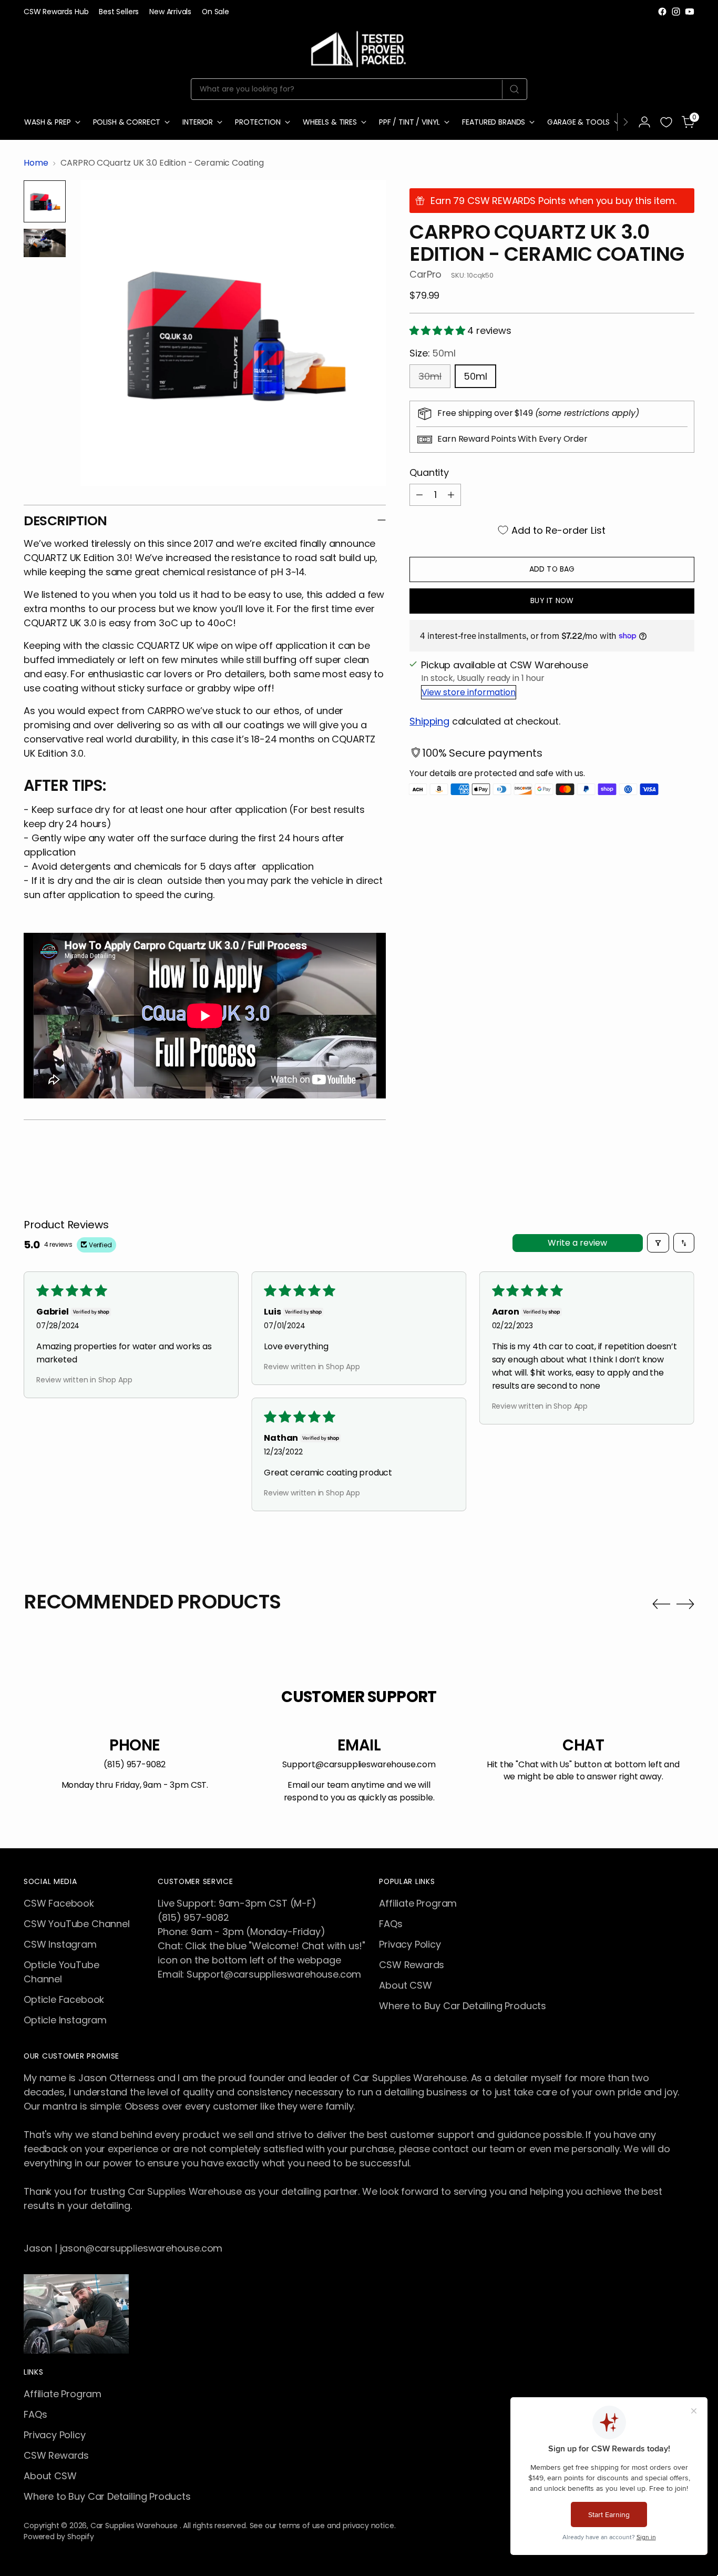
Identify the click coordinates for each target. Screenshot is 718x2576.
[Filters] (658, 1243)
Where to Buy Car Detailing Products (463, 2006)
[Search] (514, 89)
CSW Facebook (59, 1903)
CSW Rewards (412, 1965)
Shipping (429, 721)
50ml (475, 376)
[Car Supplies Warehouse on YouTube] (690, 12)
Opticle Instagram (65, 2020)
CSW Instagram (60, 1944)
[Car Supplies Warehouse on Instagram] (676, 12)
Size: (432, 353)
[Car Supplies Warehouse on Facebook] (662, 12)
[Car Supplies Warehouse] (359, 47)
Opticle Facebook (64, 1999)
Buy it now (552, 600)
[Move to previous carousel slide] (661, 1604)
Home (36, 163)
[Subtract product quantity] (419, 495)
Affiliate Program (418, 1903)
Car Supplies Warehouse (135, 2526)
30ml (430, 376)
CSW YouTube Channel (77, 1924)
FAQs (391, 1924)
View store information (469, 692)
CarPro (425, 274)
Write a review (577, 1243)
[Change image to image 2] (45, 243)
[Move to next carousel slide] (685, 1604)
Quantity (429, 472)
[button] (438, 330)
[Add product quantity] (451, 495)
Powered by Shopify (59, 2537)
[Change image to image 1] (45, 201)
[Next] (625, 122)
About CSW (405, 1985)
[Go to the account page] (644, 122)
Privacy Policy (410, 1944)
